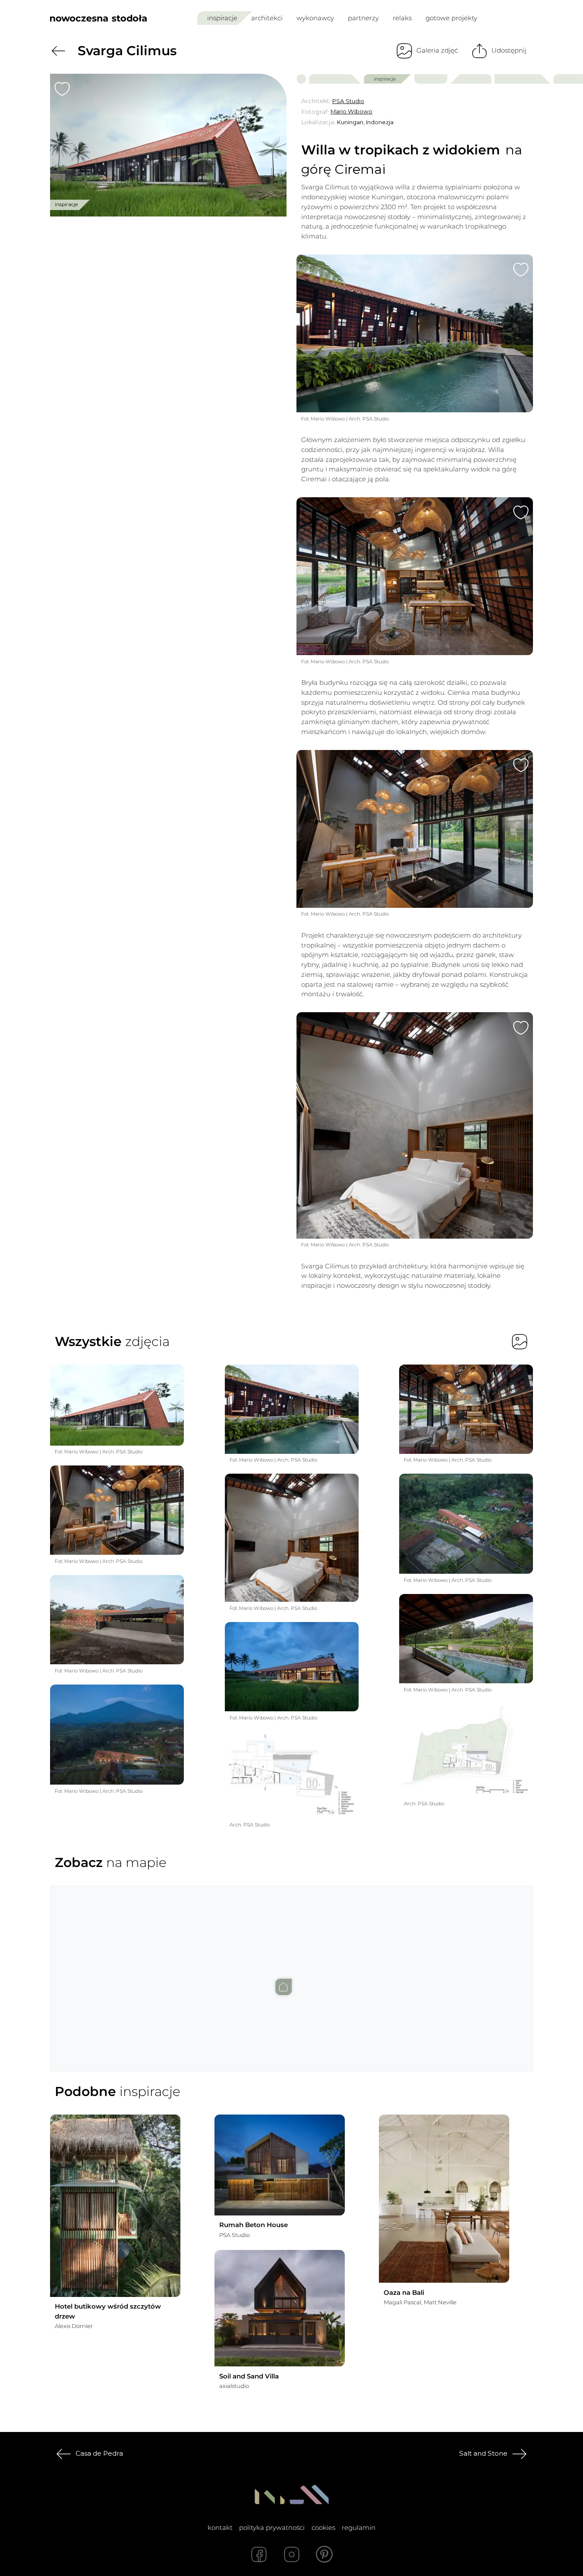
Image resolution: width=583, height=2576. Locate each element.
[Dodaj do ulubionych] (62, 89)
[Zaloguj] (527, 18)
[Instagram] (292, 2554)
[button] (292, 1970)
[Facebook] (259, 2554)
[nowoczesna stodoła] (98, 18)
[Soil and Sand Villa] (280, 2308)
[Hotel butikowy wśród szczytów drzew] (115, 2206)
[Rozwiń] (462, 2302)
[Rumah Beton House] (280, 2165)
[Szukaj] (509, 18)
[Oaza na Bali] (444, 2199)
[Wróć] (58, 51)
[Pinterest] (325, 2554)
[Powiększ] (168, 145)
